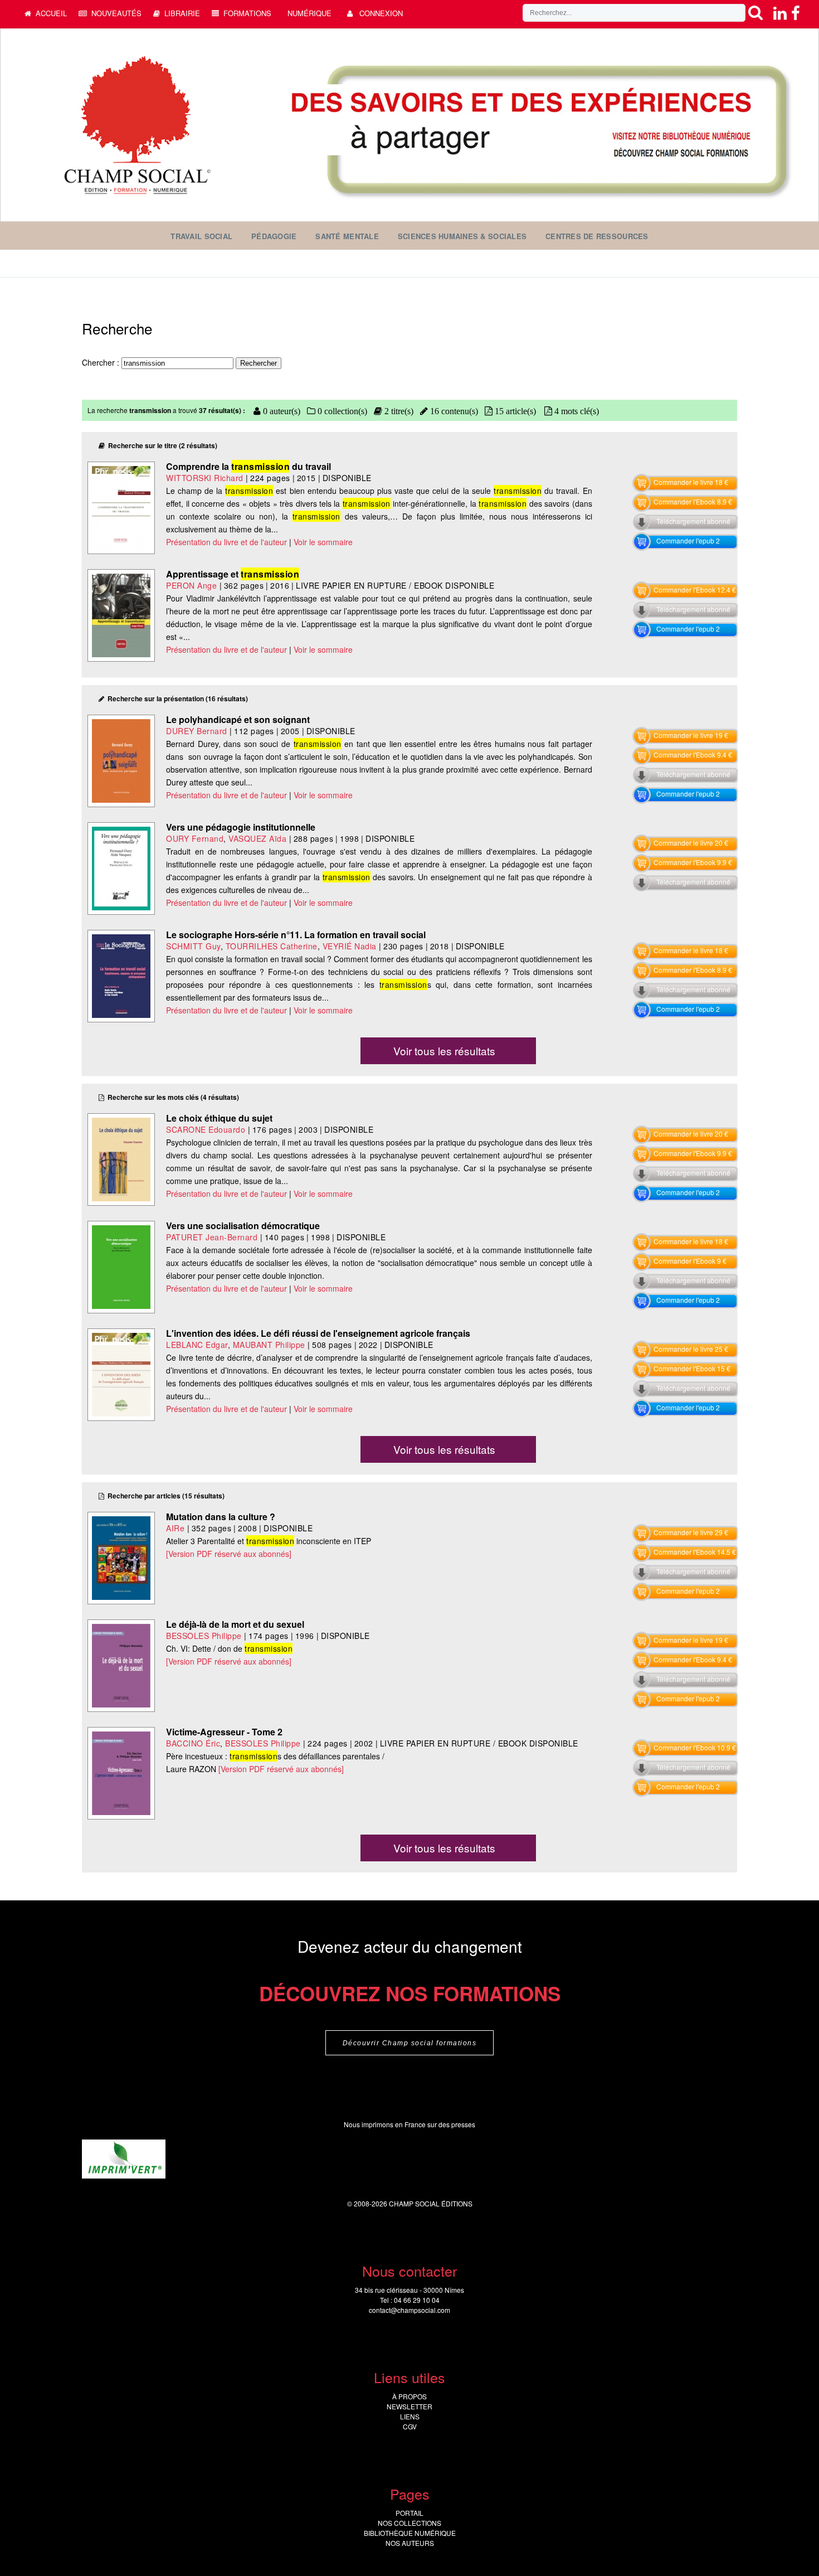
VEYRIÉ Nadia (350, 946)
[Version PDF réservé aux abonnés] (229, 1554)
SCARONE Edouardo (206, 1129)
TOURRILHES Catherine (272, 946)
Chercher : (102, 362)
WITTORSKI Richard (205, 478)
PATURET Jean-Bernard (212, 1237)
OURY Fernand (195, 838)
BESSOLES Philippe (204, 1636)
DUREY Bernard (197, 731)
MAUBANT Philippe (269, 1345)
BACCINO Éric (193, 1743)
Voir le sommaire (323, 542)
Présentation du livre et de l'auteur (226, 542)
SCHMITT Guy (193, 946)
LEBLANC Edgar (197, 1345)
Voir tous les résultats (444, 1051)
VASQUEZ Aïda (257, 838)
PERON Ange (191, 585)
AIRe (175, 1528)
